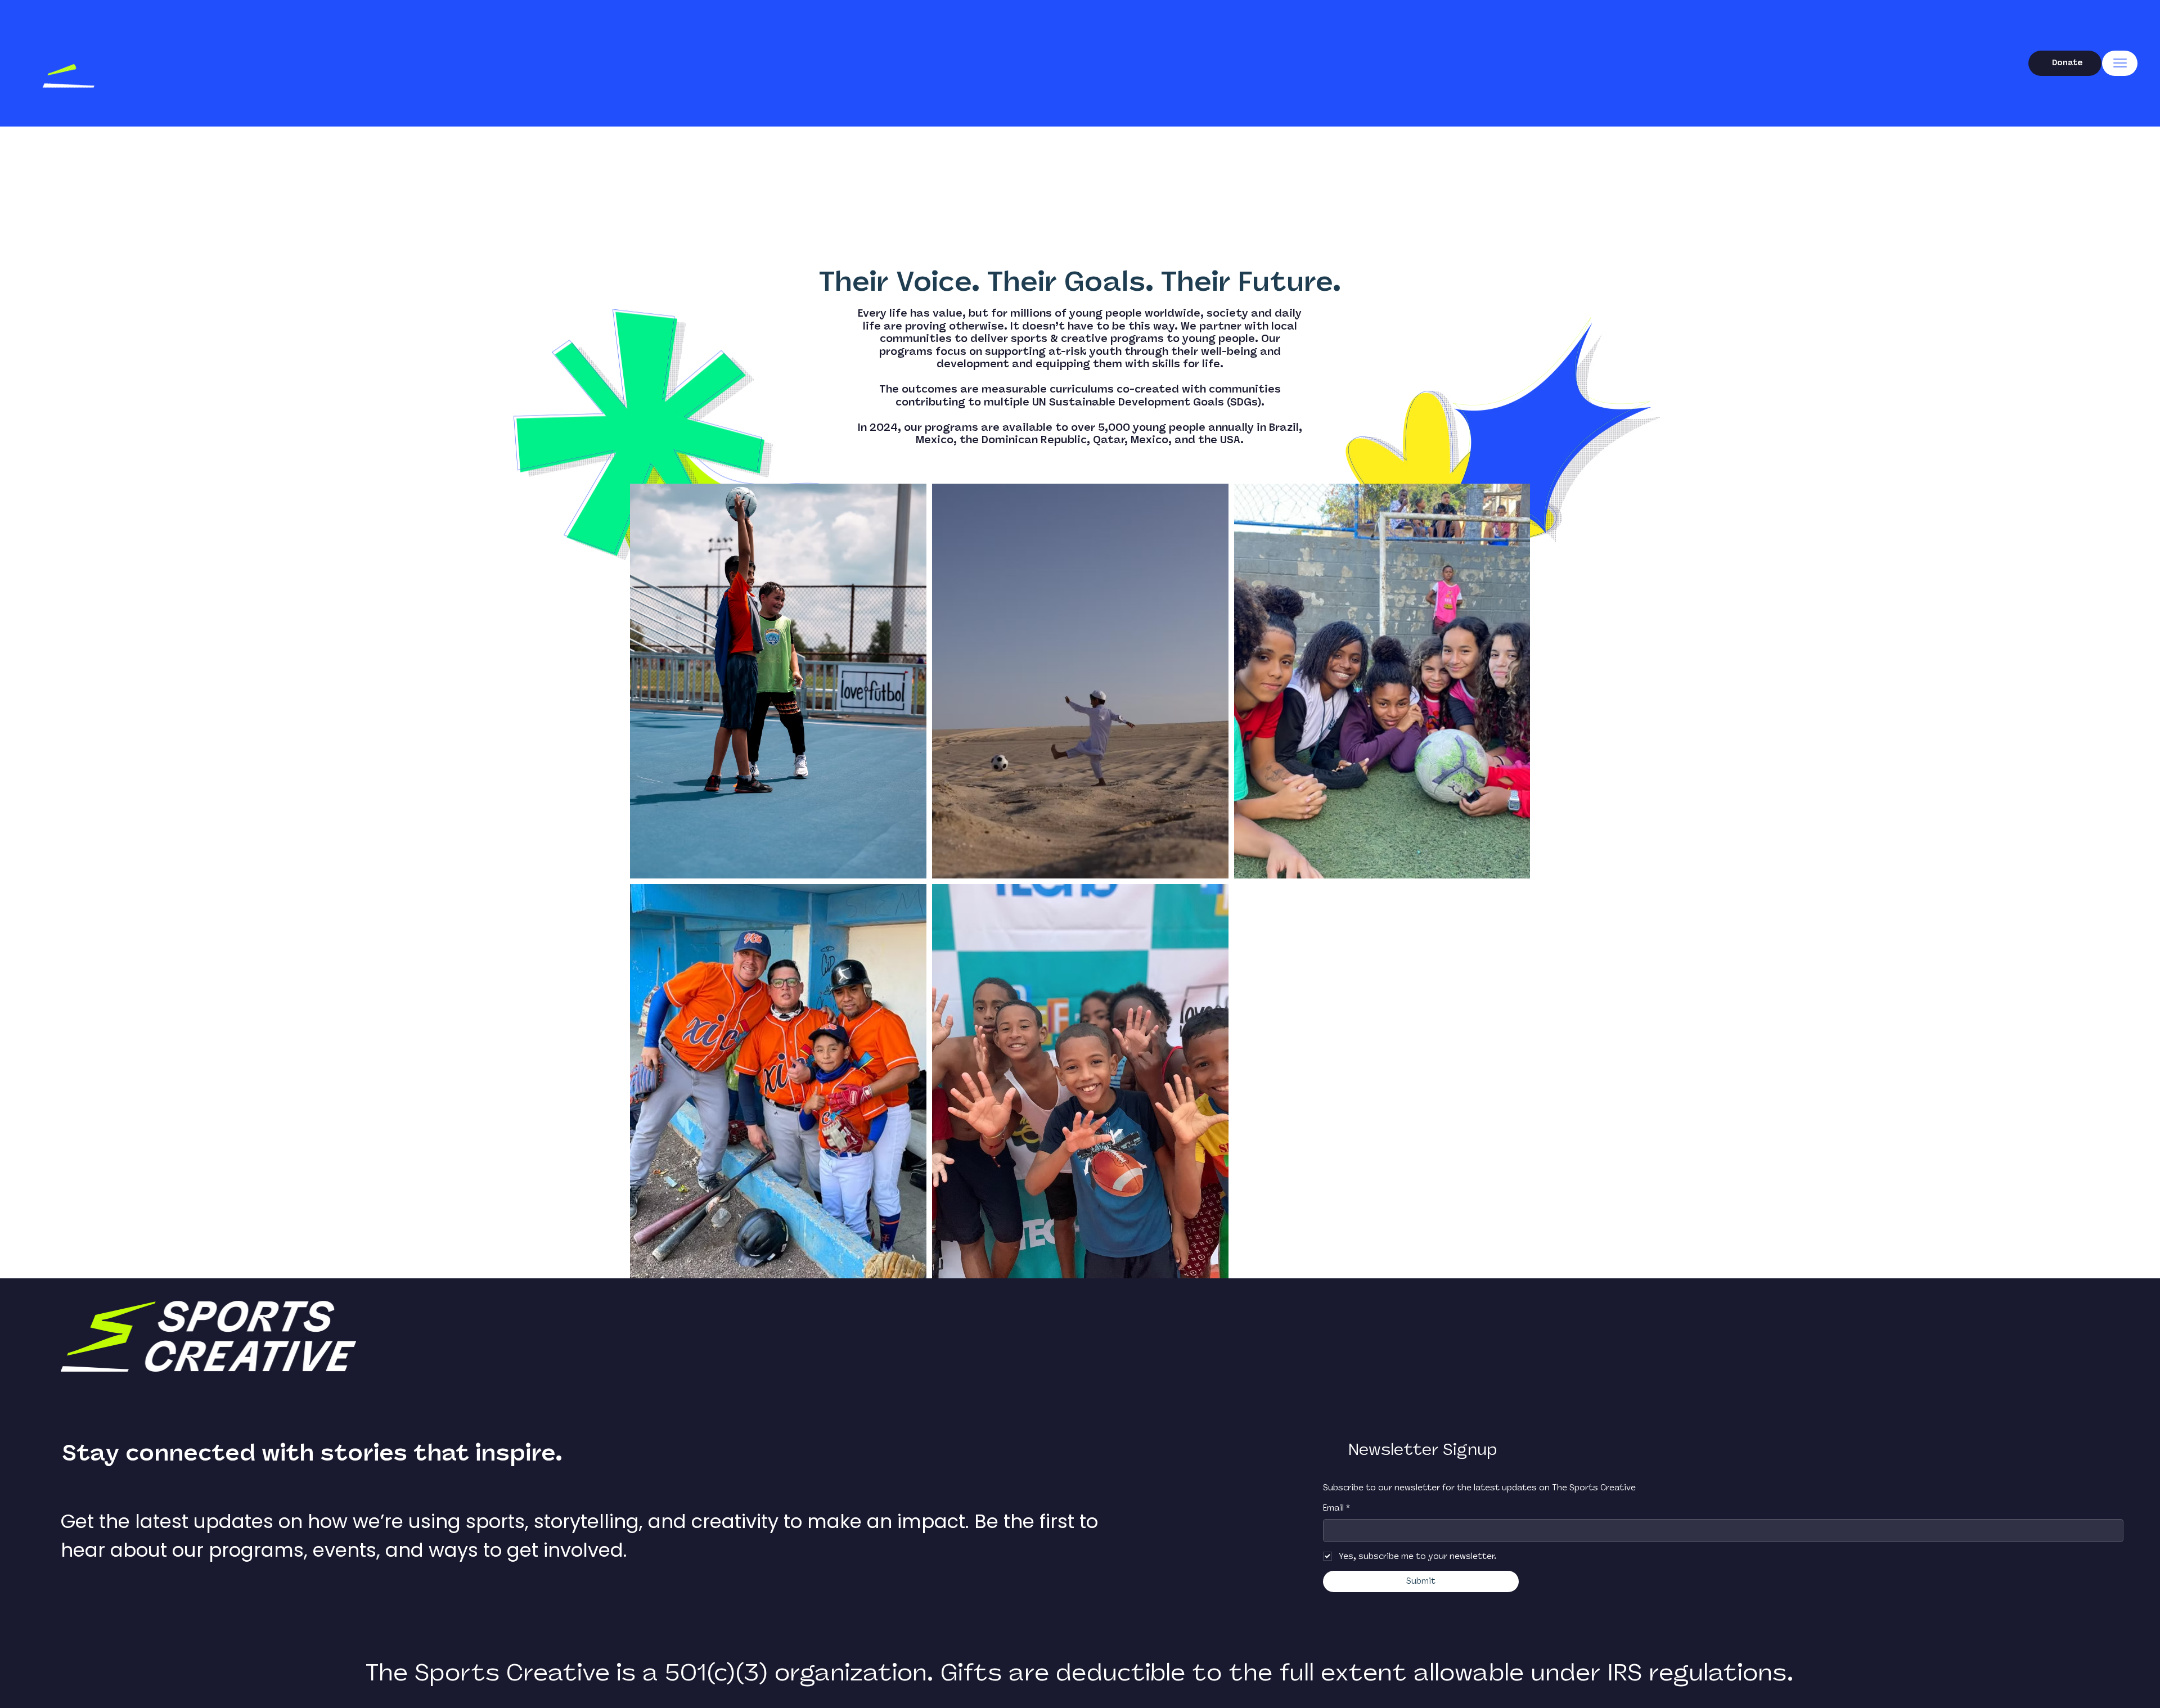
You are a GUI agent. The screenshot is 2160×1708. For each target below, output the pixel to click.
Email (1336, 1508)
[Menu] (2120, 63)
